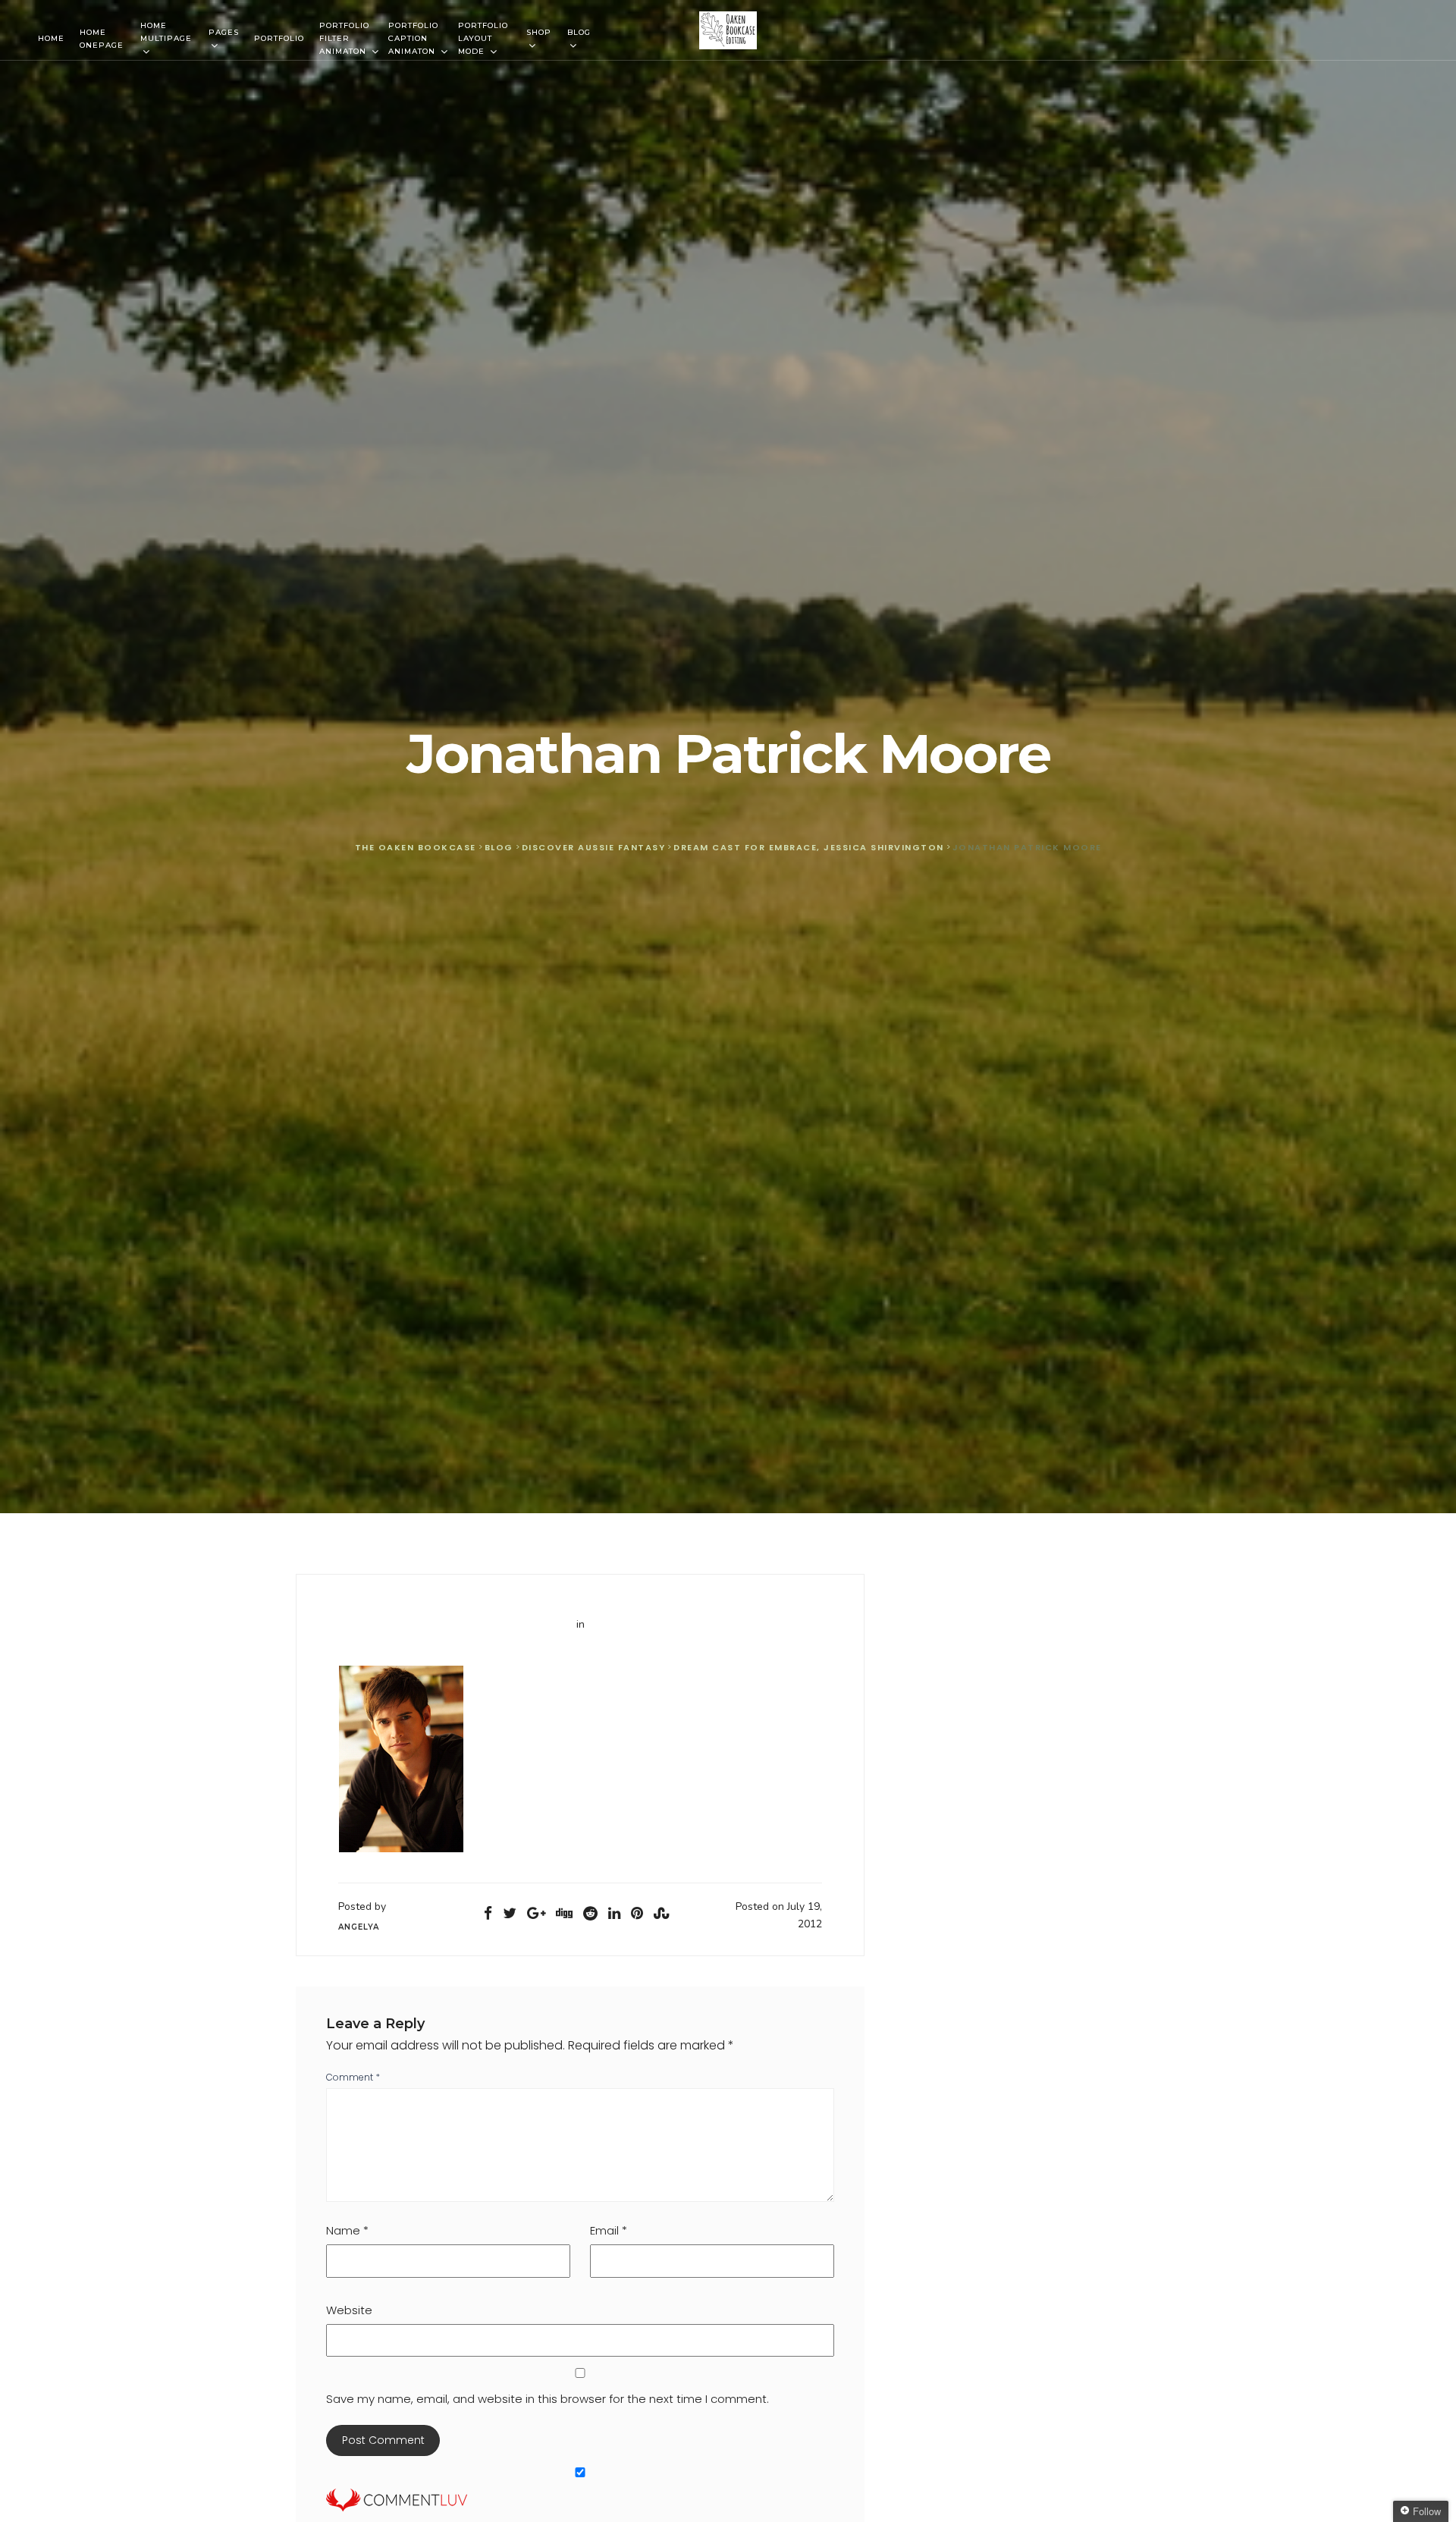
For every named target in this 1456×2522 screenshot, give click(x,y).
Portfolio (279, 38)
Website (349, 2310)
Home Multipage (166, 32)
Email (609, 2230)
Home (51, 38)
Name (347, 2230)
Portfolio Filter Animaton (344, 38)
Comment (353, 2077)
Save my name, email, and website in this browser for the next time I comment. (548, 2399)
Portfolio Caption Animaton (413, 38)
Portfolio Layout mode (483, 38)
